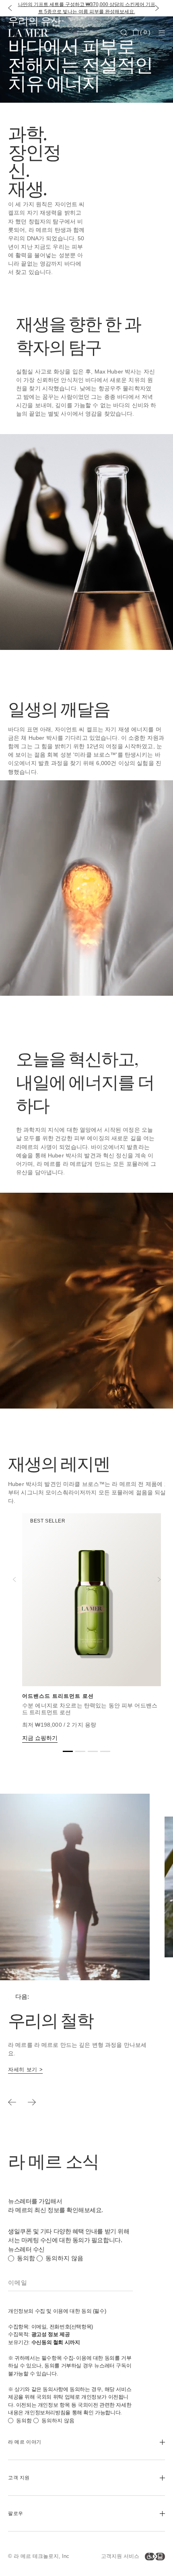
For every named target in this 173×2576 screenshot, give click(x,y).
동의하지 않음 (64, 2258)
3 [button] (93, 1753)
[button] (8, 8)
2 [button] (80, 1753)
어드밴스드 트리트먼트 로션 (58, 1696)
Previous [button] (14, 1579)
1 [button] (68, 1753)
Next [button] (159, 1579)
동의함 (26, 2258)
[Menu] (162, 33)
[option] (80, 1950)
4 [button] (105, 1753)
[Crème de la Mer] (34, 32)
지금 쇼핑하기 (40, 1738)
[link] (25, 2070)
